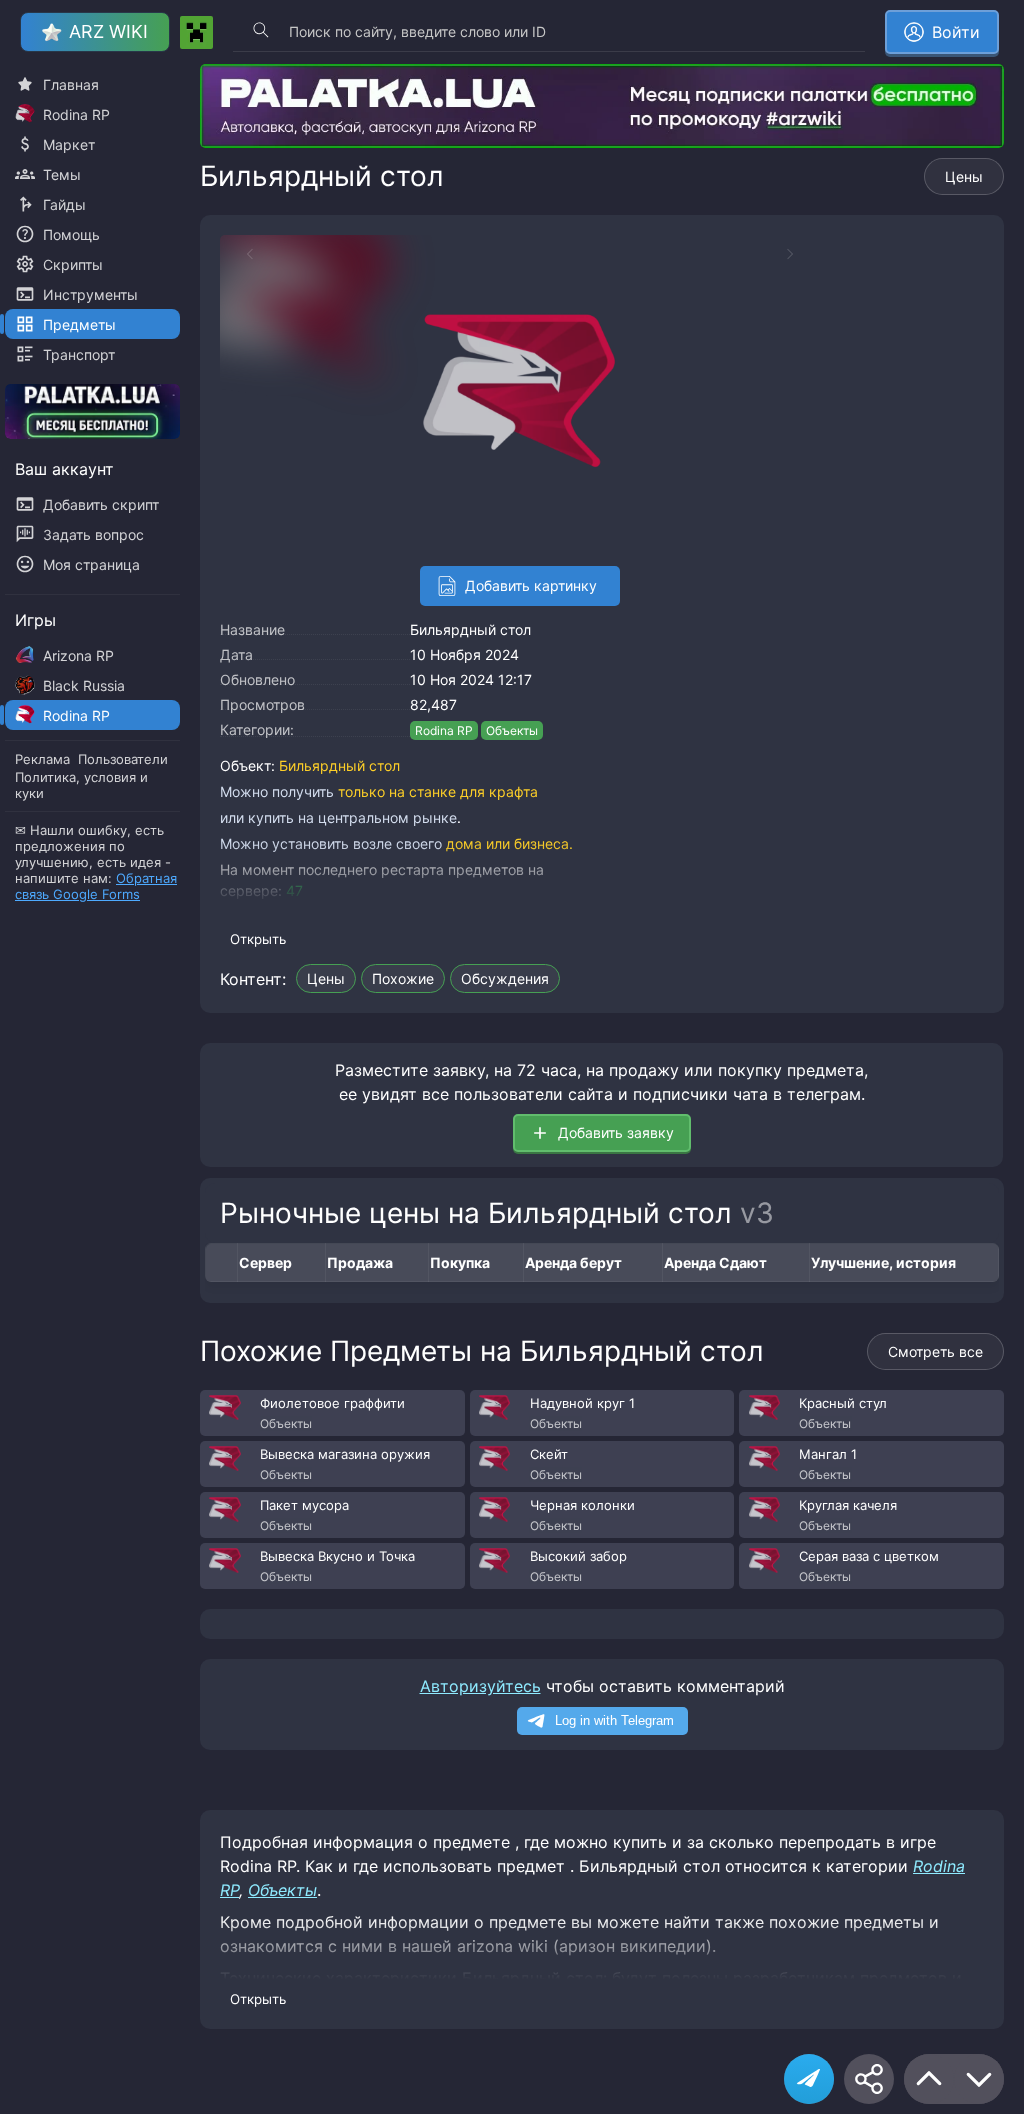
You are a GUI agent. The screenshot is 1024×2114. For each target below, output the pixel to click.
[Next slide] (800, 254)
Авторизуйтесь (480, 1686)
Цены (964, 176)
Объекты (512, 730)
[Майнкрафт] (196, 32)
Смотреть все (935, 1351)
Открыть (258, 939)
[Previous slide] (240, 254)
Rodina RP (444, 730)
